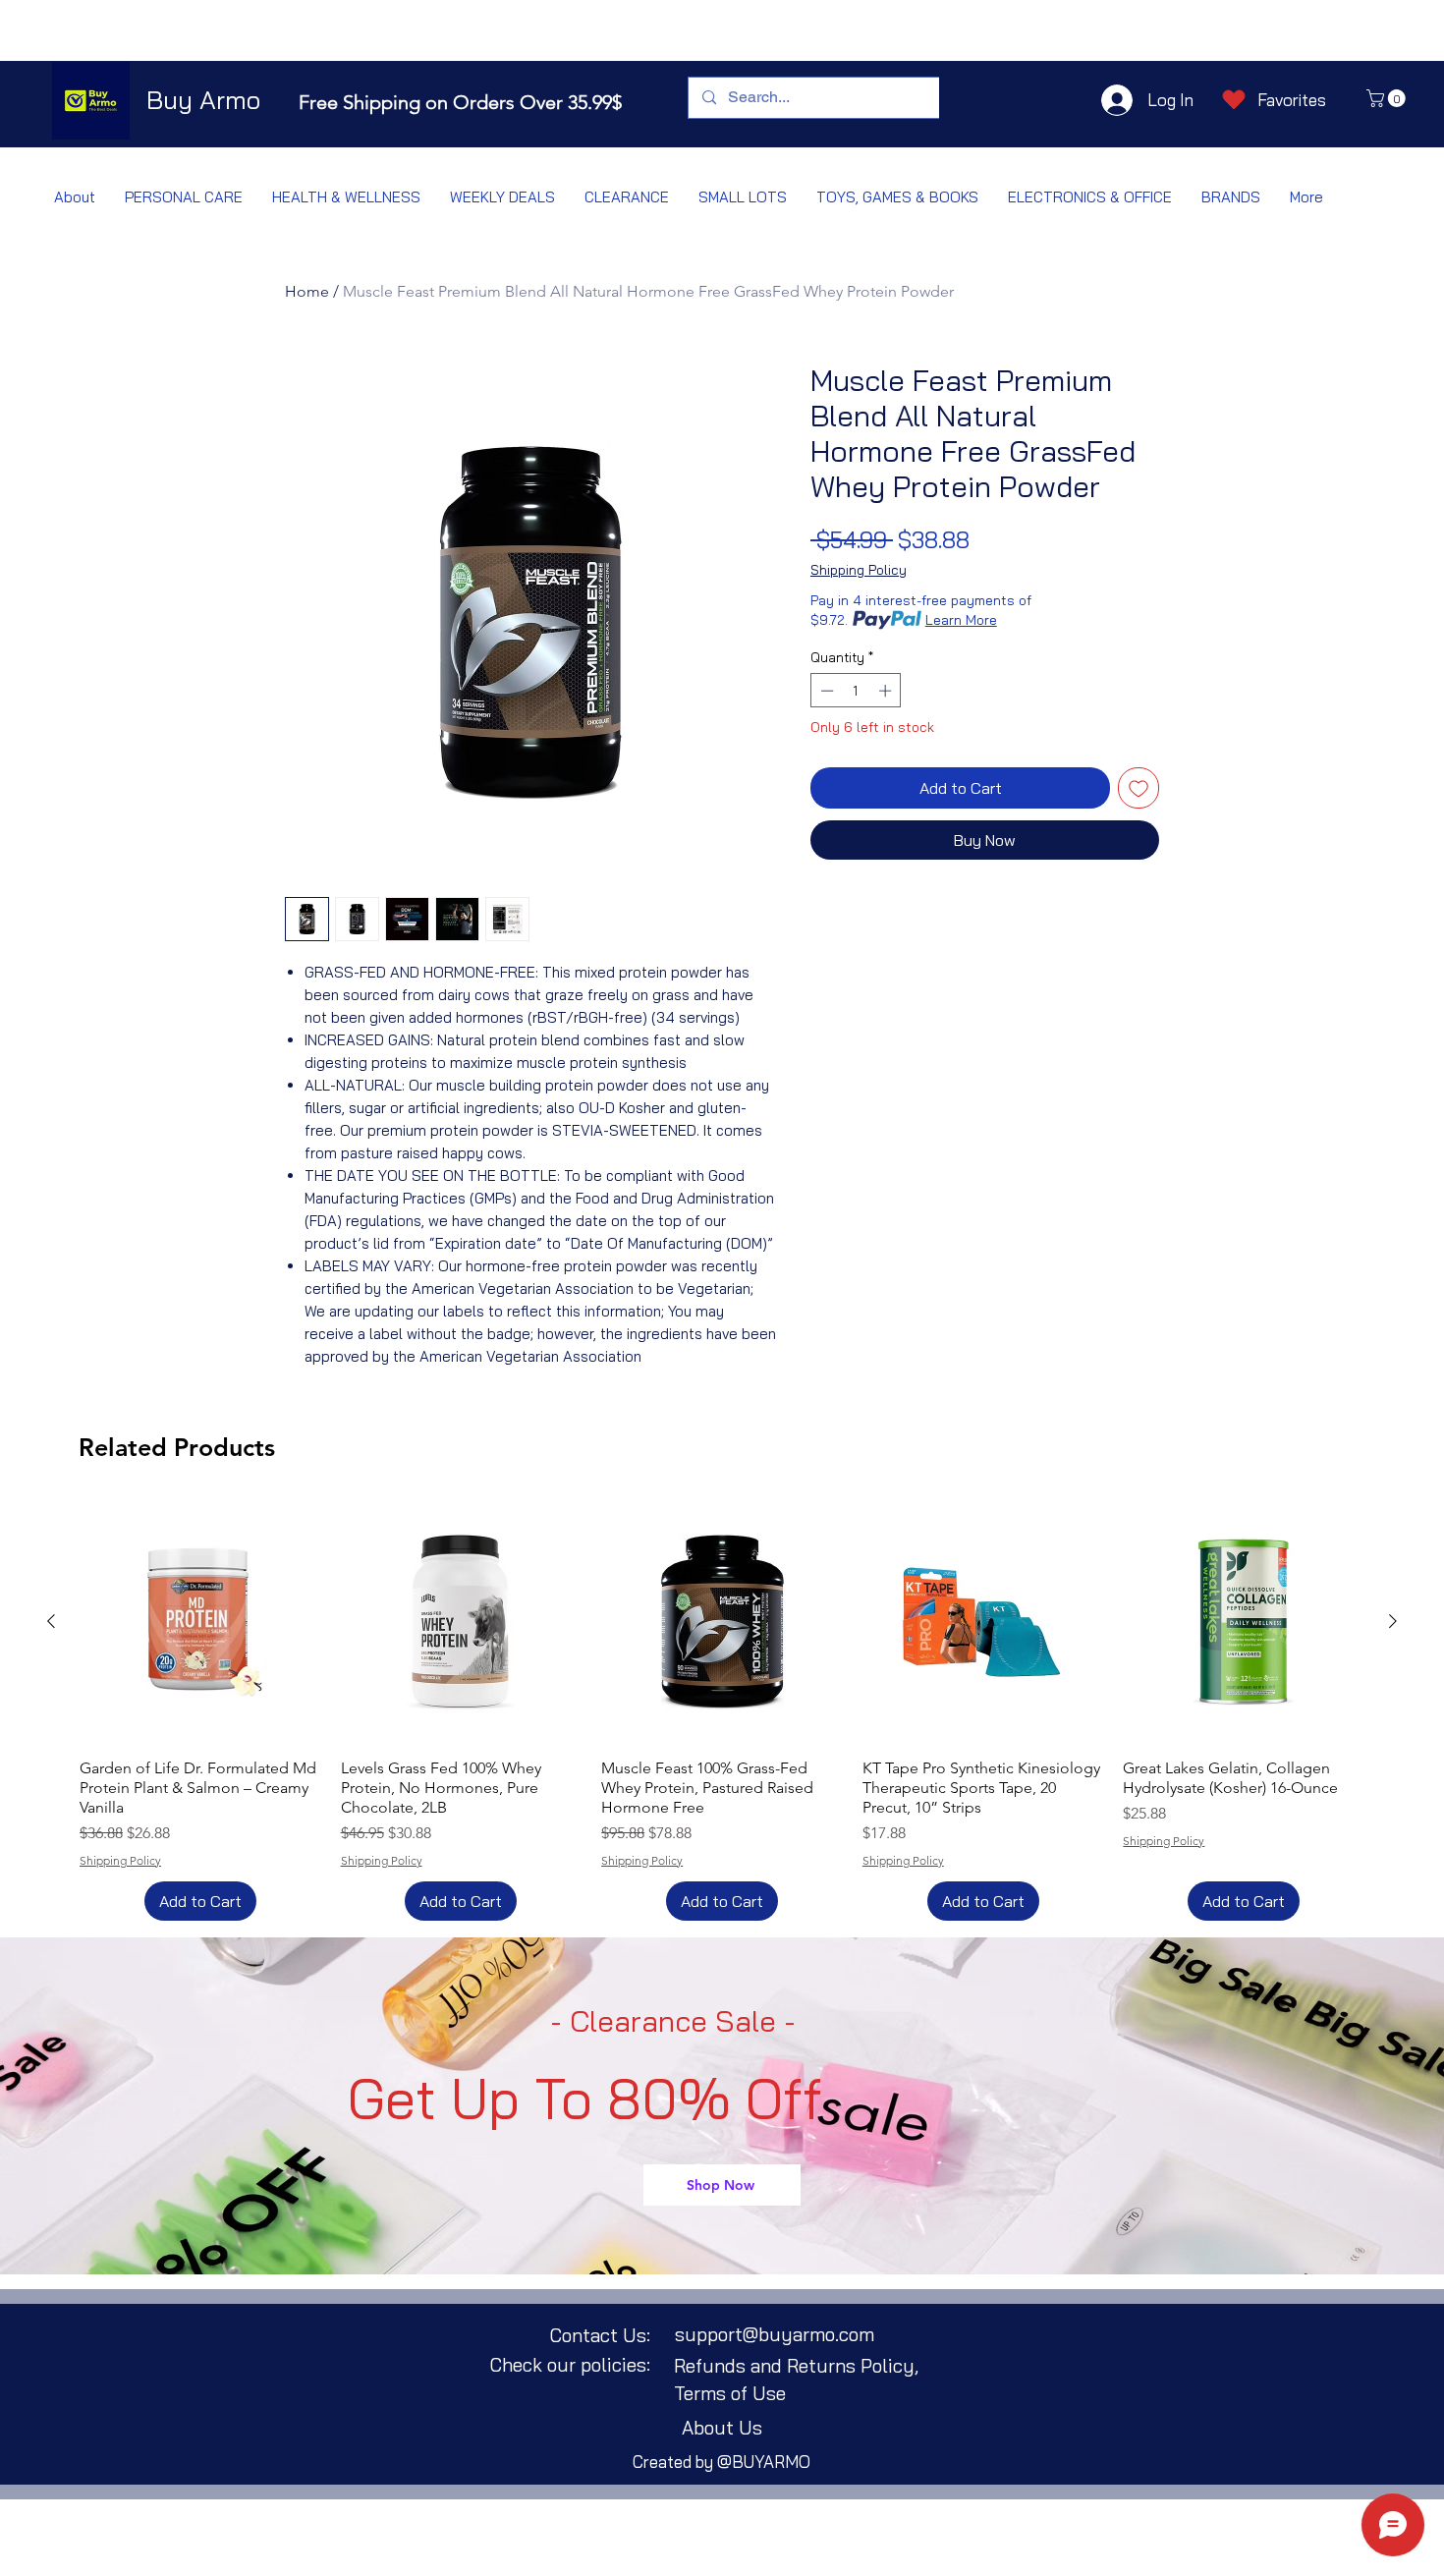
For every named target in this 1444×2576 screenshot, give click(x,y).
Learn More (961, 620)
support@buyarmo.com (775, 2334)
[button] (1388, 98)
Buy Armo (203, 100)
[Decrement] (825, 691)
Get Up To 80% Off (585, 2099)
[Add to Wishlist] (1139, 788)
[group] (722, 1710)
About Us (722, 2428)
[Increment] (887, 691)
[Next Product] (1393, 1621)
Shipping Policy (859, 570)
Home (307, 291)
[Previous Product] (51, 1621)
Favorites (1292, 100)
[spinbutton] (856, 691)
